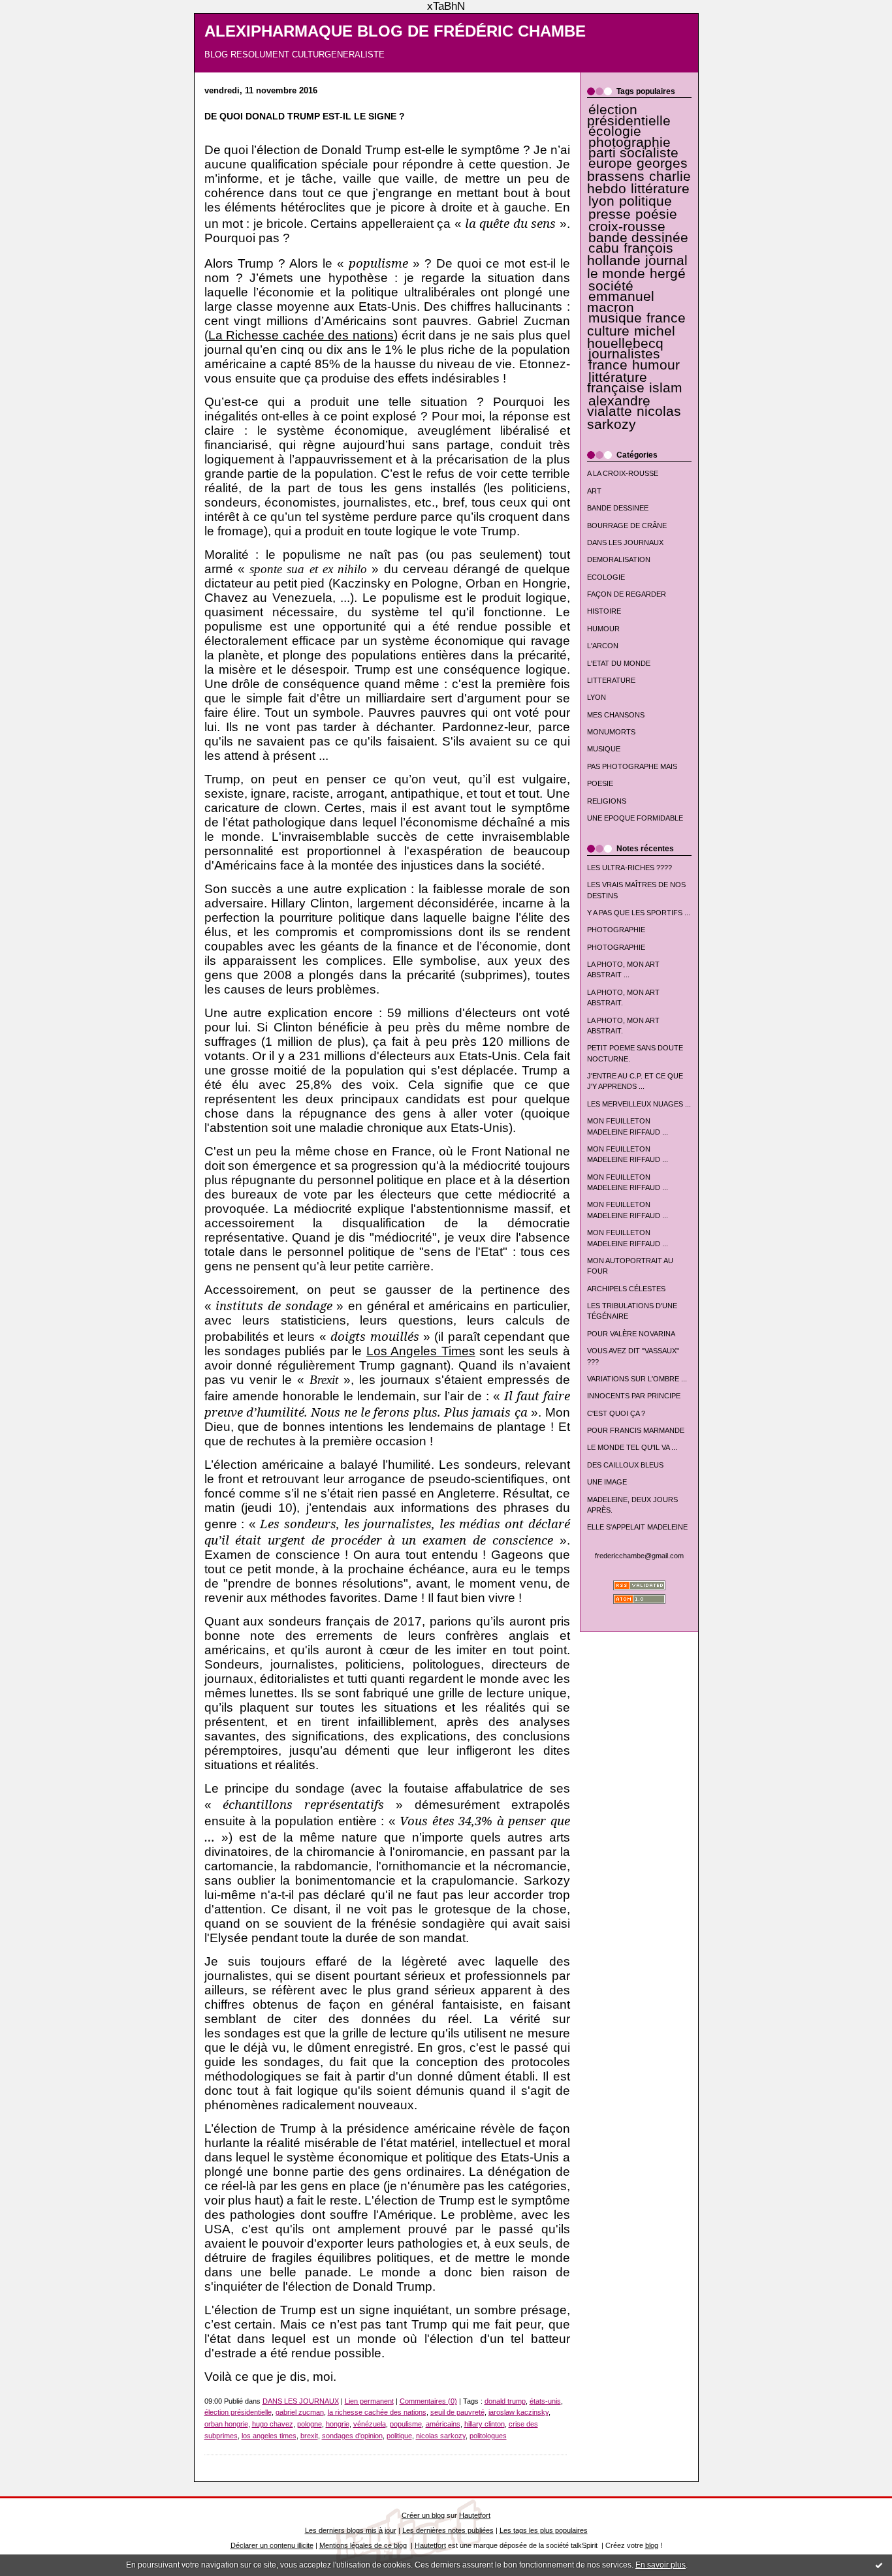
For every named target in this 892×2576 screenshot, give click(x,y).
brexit (309, 2436)
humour (656, 365)
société (611, 286)
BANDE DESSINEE (618, 508)
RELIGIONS (607, 801)
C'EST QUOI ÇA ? (616, 1413)
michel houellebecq (631, 337)
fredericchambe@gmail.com (639, 1556)
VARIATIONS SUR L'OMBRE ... (637, 1379)
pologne (310, 2424)
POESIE (600, 783)
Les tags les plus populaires (544, 2530)
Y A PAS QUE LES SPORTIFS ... (639, 913)
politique (645, 201)
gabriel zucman (300, 2412)
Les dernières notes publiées (448, 2530)
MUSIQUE (604, 749)
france (608, 365)
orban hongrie (226, 2424)
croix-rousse (627, 227)
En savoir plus (661, 2565)
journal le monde (637, 267)
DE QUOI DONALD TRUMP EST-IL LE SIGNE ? (305, 117)
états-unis (545, 2401)
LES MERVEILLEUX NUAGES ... (639, 1104)
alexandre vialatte (619, 406)
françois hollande (630, 254)
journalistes (624, 354)
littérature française (617, 383)
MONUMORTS (611, 732)
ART (594, 491)
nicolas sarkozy (634, 417)
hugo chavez (273, 2424)
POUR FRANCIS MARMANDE (636, 1430)
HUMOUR (603, 629)
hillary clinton (485, 2424)
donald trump (505, 2401)
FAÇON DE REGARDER (627, 594)
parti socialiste (633, 153)
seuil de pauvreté (457, 2412)
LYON (597, 697)
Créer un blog (423, 2515)
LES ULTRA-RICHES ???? (629, 868)
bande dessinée (638, 238)
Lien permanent (369, 2401)
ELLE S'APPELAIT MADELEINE (637, 1527)
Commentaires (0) (428, 2401)
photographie (629, 142)
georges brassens (638, 169)
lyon (601, 201)
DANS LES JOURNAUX (625, 542)
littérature (660, 189)
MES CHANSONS (616, 715)
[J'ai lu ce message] (879, 2565)
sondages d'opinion (352, 2436)
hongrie (338, 2424)
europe (610, 163)
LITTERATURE (611, 680)
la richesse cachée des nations (377, 2412)
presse (610, 214)
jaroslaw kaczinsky (518, 2412)
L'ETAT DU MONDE (619, 663)
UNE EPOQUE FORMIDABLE (635, 818)
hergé (668, 274)
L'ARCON (603, 646)
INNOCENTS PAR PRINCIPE (634, 1396)
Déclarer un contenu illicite (272, 2545)
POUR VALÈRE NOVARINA (631, 1334)
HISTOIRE (604, 611)
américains (443, 2424)
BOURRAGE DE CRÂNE (627, 526)
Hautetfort (475, 2515)
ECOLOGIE (606, 577)
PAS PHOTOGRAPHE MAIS (632, 766)
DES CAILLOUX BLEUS (625, 1465)
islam (666, 388)
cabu (604, 248)
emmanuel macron (621, 302)
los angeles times (269, 2436)
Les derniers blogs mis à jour (351, 2530)
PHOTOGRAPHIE (616, 930)
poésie (656, 214)
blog (652, 2545)
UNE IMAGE (607, 1482)
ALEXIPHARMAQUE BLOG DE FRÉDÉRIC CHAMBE (395, 31)
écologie (615, 131)
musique (615, 318)
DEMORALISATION (619, 559)
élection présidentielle (629, 115)
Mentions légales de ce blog (363, 2545)
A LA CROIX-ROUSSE (623, 473)
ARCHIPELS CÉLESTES (626, 1289)
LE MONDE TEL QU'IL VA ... (632, 1447)
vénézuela (370, 2424)
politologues (488, 2436)
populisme (406, 2424)
